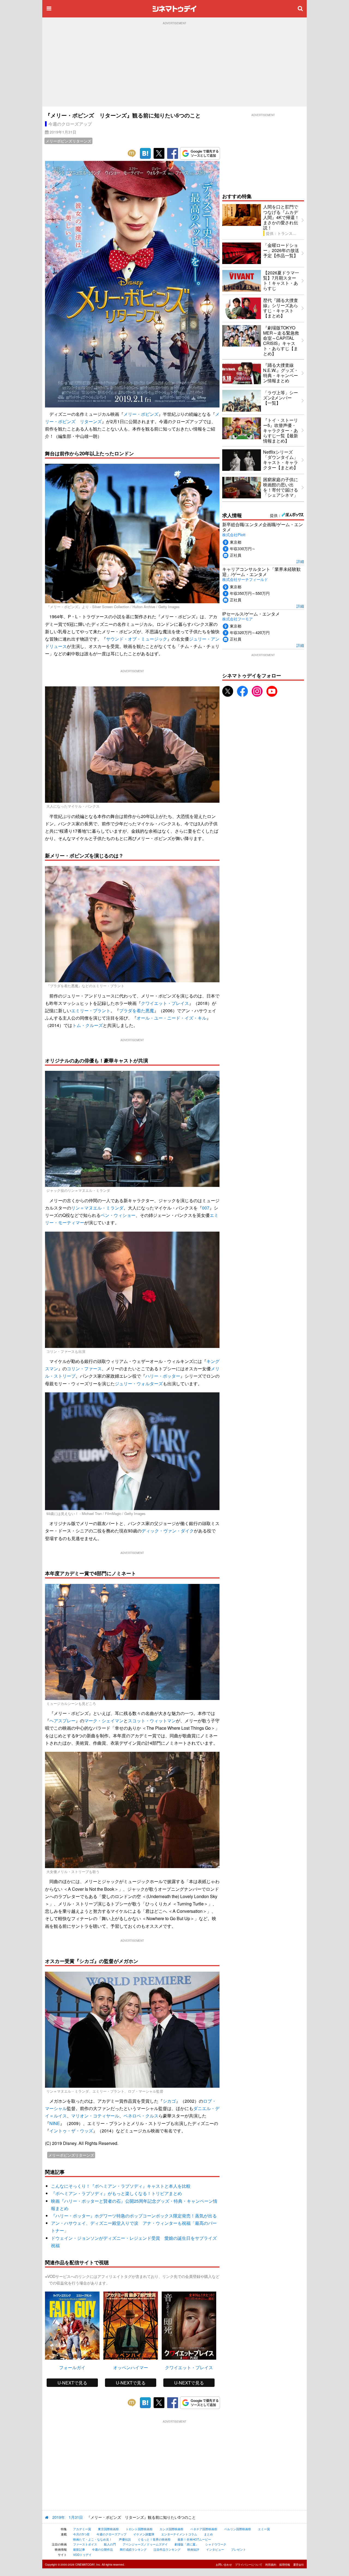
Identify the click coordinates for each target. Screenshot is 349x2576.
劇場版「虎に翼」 (186, 2544)
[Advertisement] (174, 66)
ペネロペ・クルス (141, 2116)
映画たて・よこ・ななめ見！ (93, 2539)
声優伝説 (125, 2539)
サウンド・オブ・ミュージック (137, 639)
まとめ (208, 2534)
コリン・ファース (84, 1369)
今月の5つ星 (81, 2534)
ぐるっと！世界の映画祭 (154, 2539)
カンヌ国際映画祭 (172, 2529)
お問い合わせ (224, 2565)
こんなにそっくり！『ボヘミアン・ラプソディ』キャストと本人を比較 (121, 2186)
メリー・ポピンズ (141, 414)
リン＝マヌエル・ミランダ (97, 1208)
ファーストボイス (85, 2544)
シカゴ (169, 2101)
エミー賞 (264, 2529)
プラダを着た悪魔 (137, 1010)
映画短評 (193, 2549)
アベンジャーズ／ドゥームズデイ (145, 2544)
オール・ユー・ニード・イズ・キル (172, 1018)
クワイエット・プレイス (165, 1003)
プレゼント (238, 2549)
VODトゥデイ (82, 2554)
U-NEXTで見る (72, 2383)
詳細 (300, 561)
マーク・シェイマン (104, 1721)
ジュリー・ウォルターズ (139, 1384)
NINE (55, 2123)
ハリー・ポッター (163, 1376)
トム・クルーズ (88, 1025)
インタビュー (215, 2549)
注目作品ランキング (167, 2549)
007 (206, 1208)
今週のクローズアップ (70, 124)
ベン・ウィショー (118, 1215)
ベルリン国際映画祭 (238, 2529)
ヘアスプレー (62, 1721)
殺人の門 (110, 2544)
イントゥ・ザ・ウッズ (71, 2131)
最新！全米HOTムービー (194, 2539)
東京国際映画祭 (108, 2529)
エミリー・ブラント (91, 1010)
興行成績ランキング (133, 2549)
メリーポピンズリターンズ (68, 141)
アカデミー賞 (82, 2529)
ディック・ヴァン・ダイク (168, 1531)
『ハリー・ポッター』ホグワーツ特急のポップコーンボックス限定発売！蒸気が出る (134, 2216)
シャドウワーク (216, 2544)
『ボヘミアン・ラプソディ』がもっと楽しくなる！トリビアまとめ (116, 2193)
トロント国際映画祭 (139, 2529)
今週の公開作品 (102, 2549)
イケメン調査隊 (144, 2534)
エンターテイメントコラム (179, 2534)
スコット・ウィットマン (152, 1721)
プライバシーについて (249, 2565)
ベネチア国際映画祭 (204, 2529)
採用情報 (285, 2565)
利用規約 (271, 2565)
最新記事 (79, 2549)
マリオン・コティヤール (95, 2116)
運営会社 (299, 2565)
